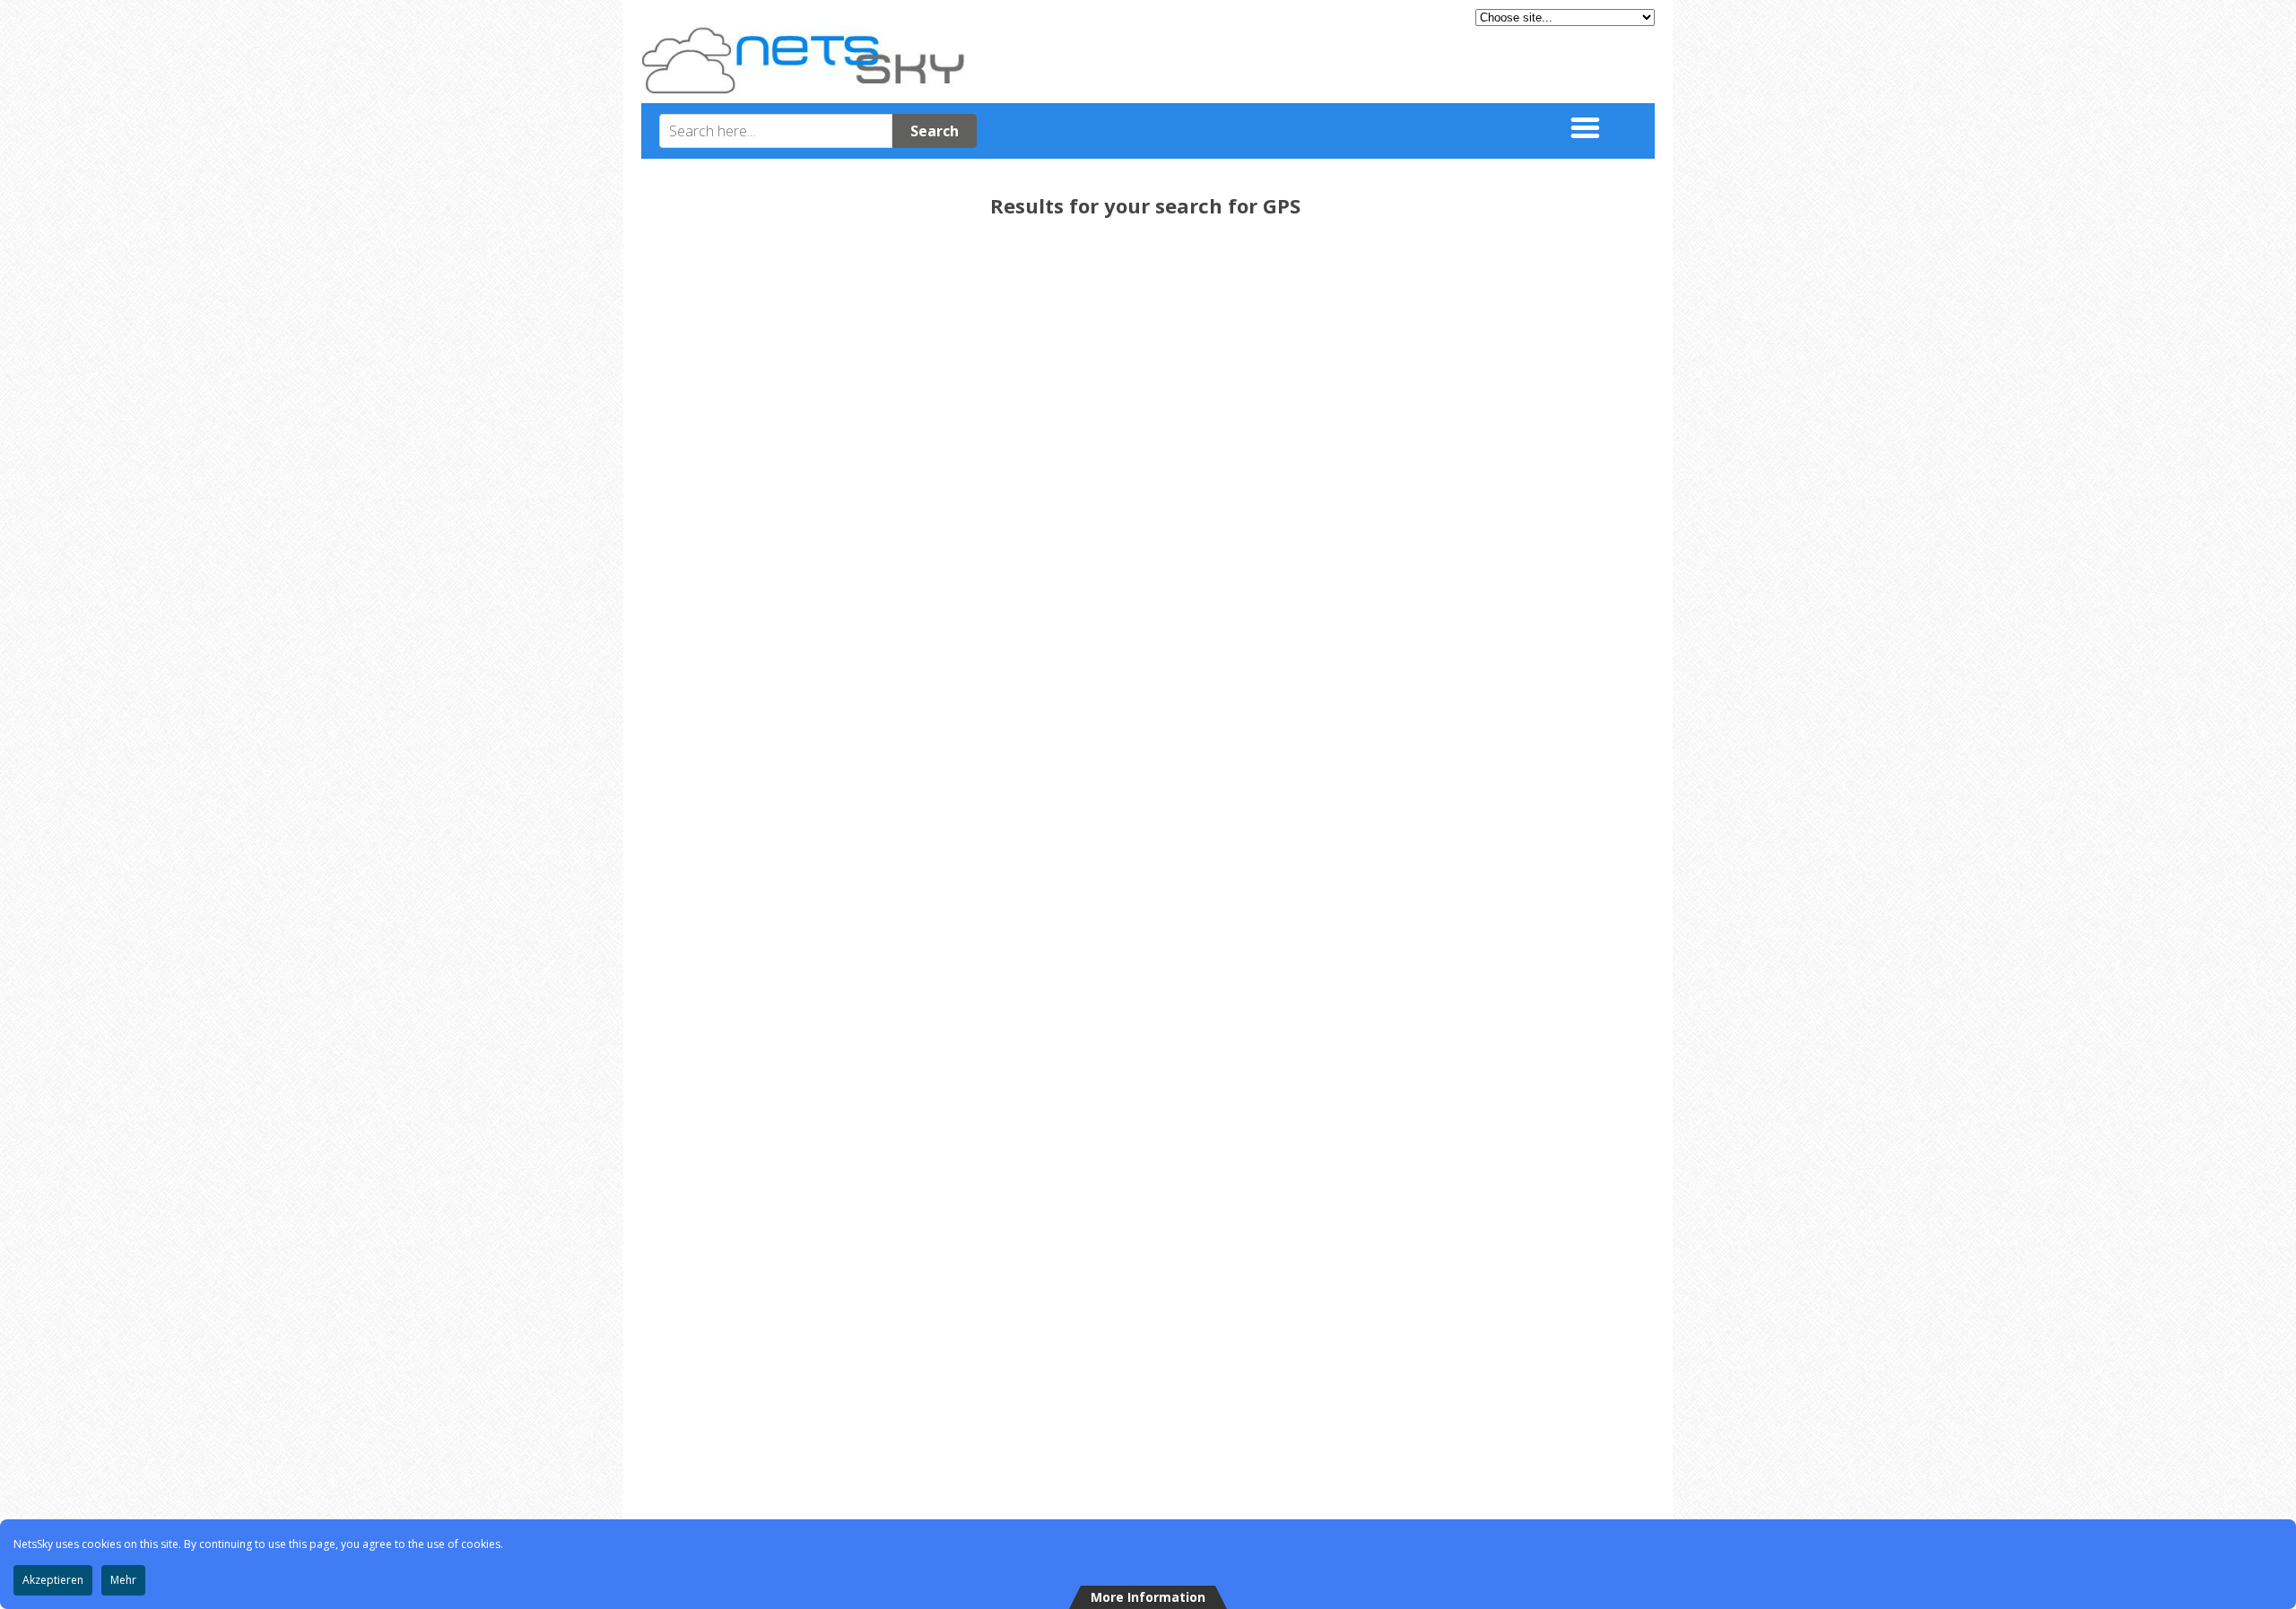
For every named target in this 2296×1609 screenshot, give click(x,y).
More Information (1148, 1597)
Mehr (123, 1580)
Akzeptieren (53, 1580)
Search (935, 131)
